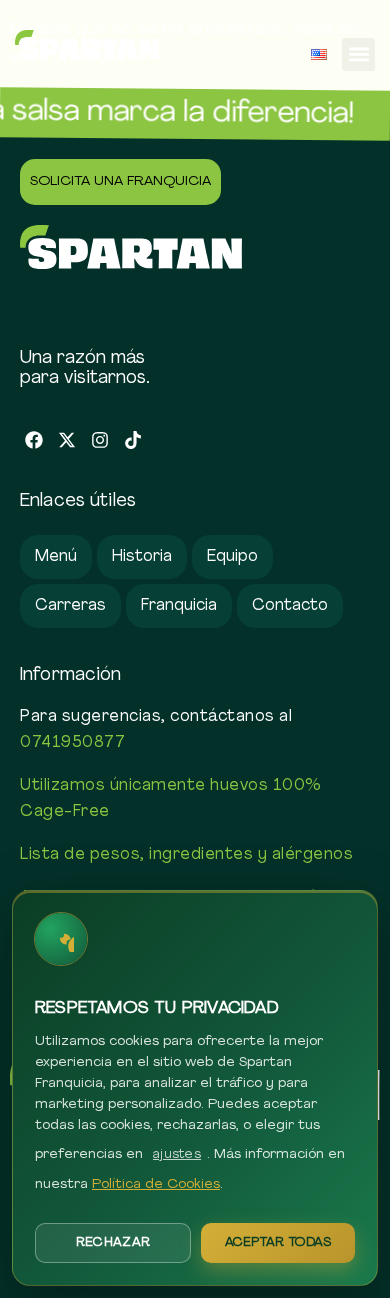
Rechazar (113, 1242)
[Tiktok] (132, 440)
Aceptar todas (278, 1242)
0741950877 (72, 743)
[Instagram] (100, 440)
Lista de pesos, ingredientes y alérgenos (186, 855)
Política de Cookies (156, 1184)
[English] (319, 54)
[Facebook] (34, 440)
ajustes (177, 1154)
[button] (358, 54)
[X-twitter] (67, 440)
